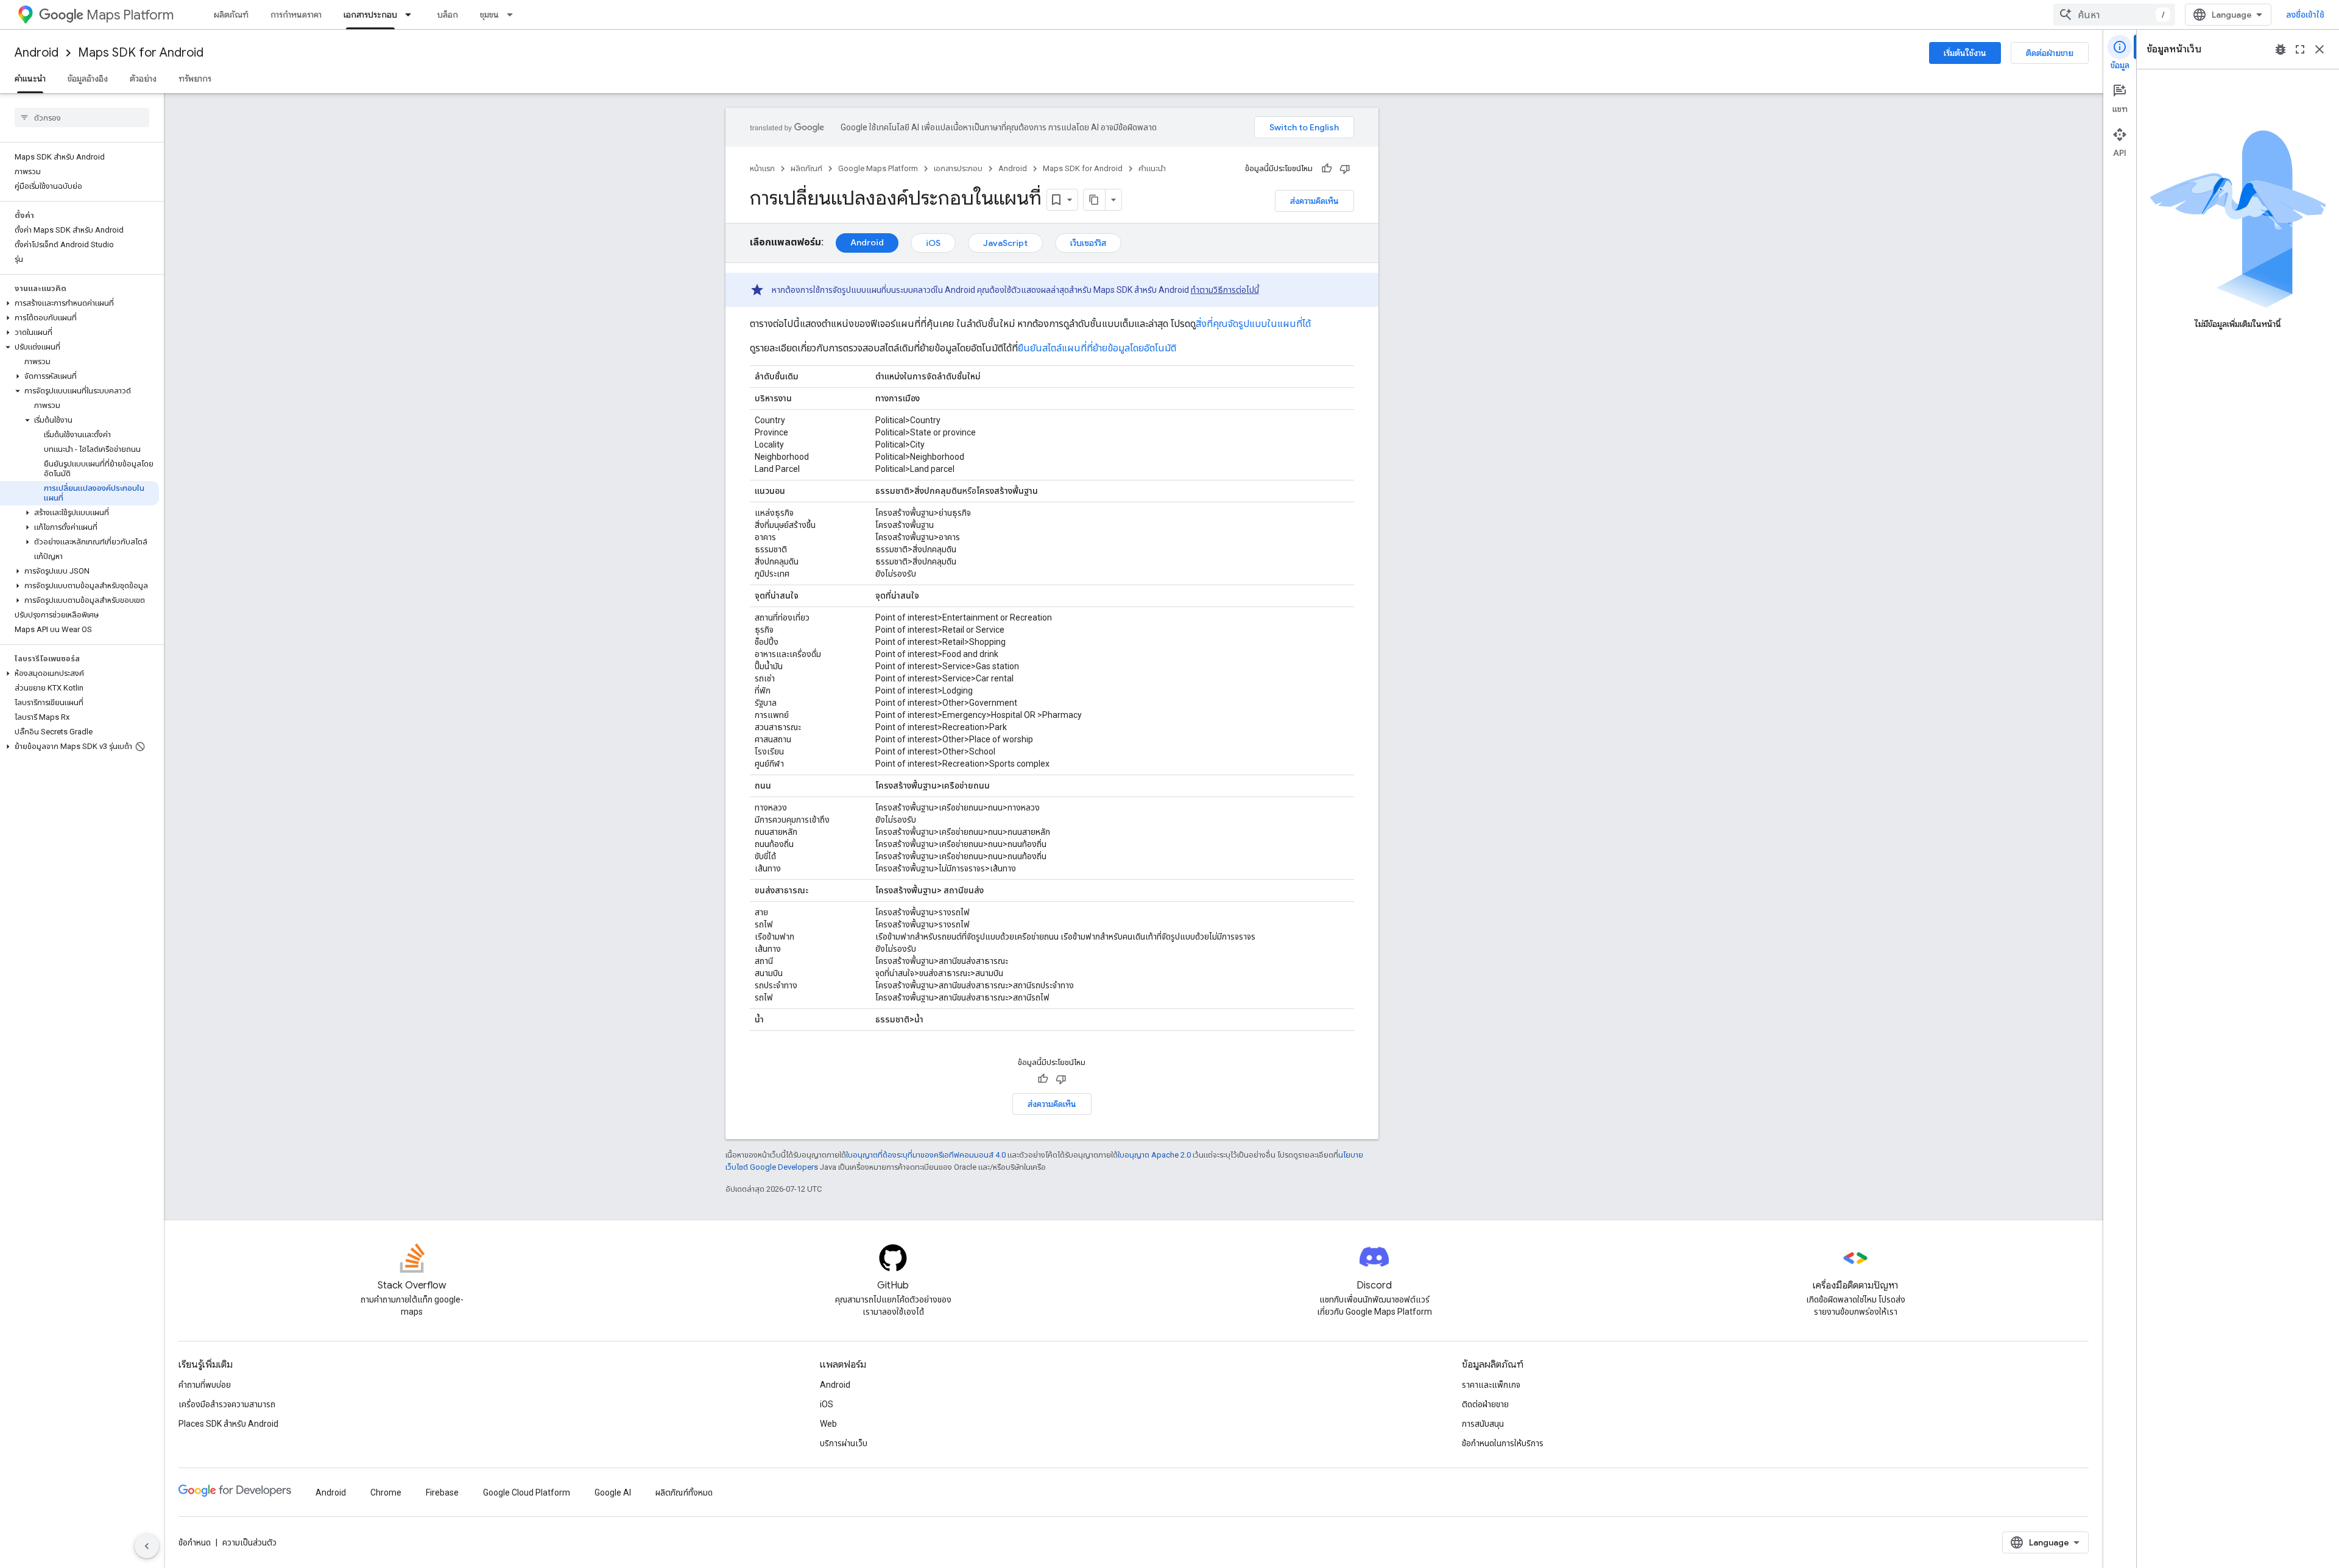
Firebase (442, 1492)
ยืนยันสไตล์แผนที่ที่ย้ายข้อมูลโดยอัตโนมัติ (1097, 348)
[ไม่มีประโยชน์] (1345, 169)
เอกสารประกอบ (370, 15)
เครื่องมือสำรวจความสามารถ (227, 1404)
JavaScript (1005, 243)
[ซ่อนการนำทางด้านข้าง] (147, 1546)
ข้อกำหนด (195, 1542)
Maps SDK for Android (141, 53)
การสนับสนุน (1483, 1424)
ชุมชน (489, 15)
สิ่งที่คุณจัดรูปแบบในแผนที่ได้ (1253, 324)
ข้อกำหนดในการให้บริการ (1503, 1443)
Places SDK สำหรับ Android (228, 1424)
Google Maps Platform (878, 168)
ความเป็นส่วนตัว (249, 1542)
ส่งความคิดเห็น (1314, 201)
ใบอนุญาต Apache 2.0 (1154, 1155)
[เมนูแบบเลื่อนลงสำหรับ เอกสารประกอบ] (412, 15)
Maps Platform (130, 15)
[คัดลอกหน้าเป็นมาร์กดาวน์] (1095, 200)
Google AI (613, 1492)
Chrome (386, 1492)
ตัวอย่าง (143, 79)
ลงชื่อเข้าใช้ (2305, 15)
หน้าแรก (762, 168)
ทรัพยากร (195, 79)
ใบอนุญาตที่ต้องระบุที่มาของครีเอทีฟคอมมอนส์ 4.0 (926, 1155)
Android (37, 53)
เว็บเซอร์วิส (1088, 243)
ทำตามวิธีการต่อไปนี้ (1225, 290)
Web (828, 1424)
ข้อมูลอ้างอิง (88, 79)
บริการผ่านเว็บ (844, 1443)
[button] (79, 303)
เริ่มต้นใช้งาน (1965, 53)
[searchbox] (82, 118)
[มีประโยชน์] (1327, 169)
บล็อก (448, 15)
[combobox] (2114, 15)
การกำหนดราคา (296, 15)
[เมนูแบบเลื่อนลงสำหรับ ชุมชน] (513, 15)
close (2320, 49)
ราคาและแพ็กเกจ (1491, 1385)
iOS (933, 243)
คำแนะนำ (30, 79)
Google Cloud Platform (527, 1492)
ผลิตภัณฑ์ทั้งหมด (684, 1492)
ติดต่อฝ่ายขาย (2050, 53)
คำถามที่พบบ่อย (205, 1385)
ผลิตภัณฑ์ (231, 15)
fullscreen (2300, 49)
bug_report (2281, 49)
